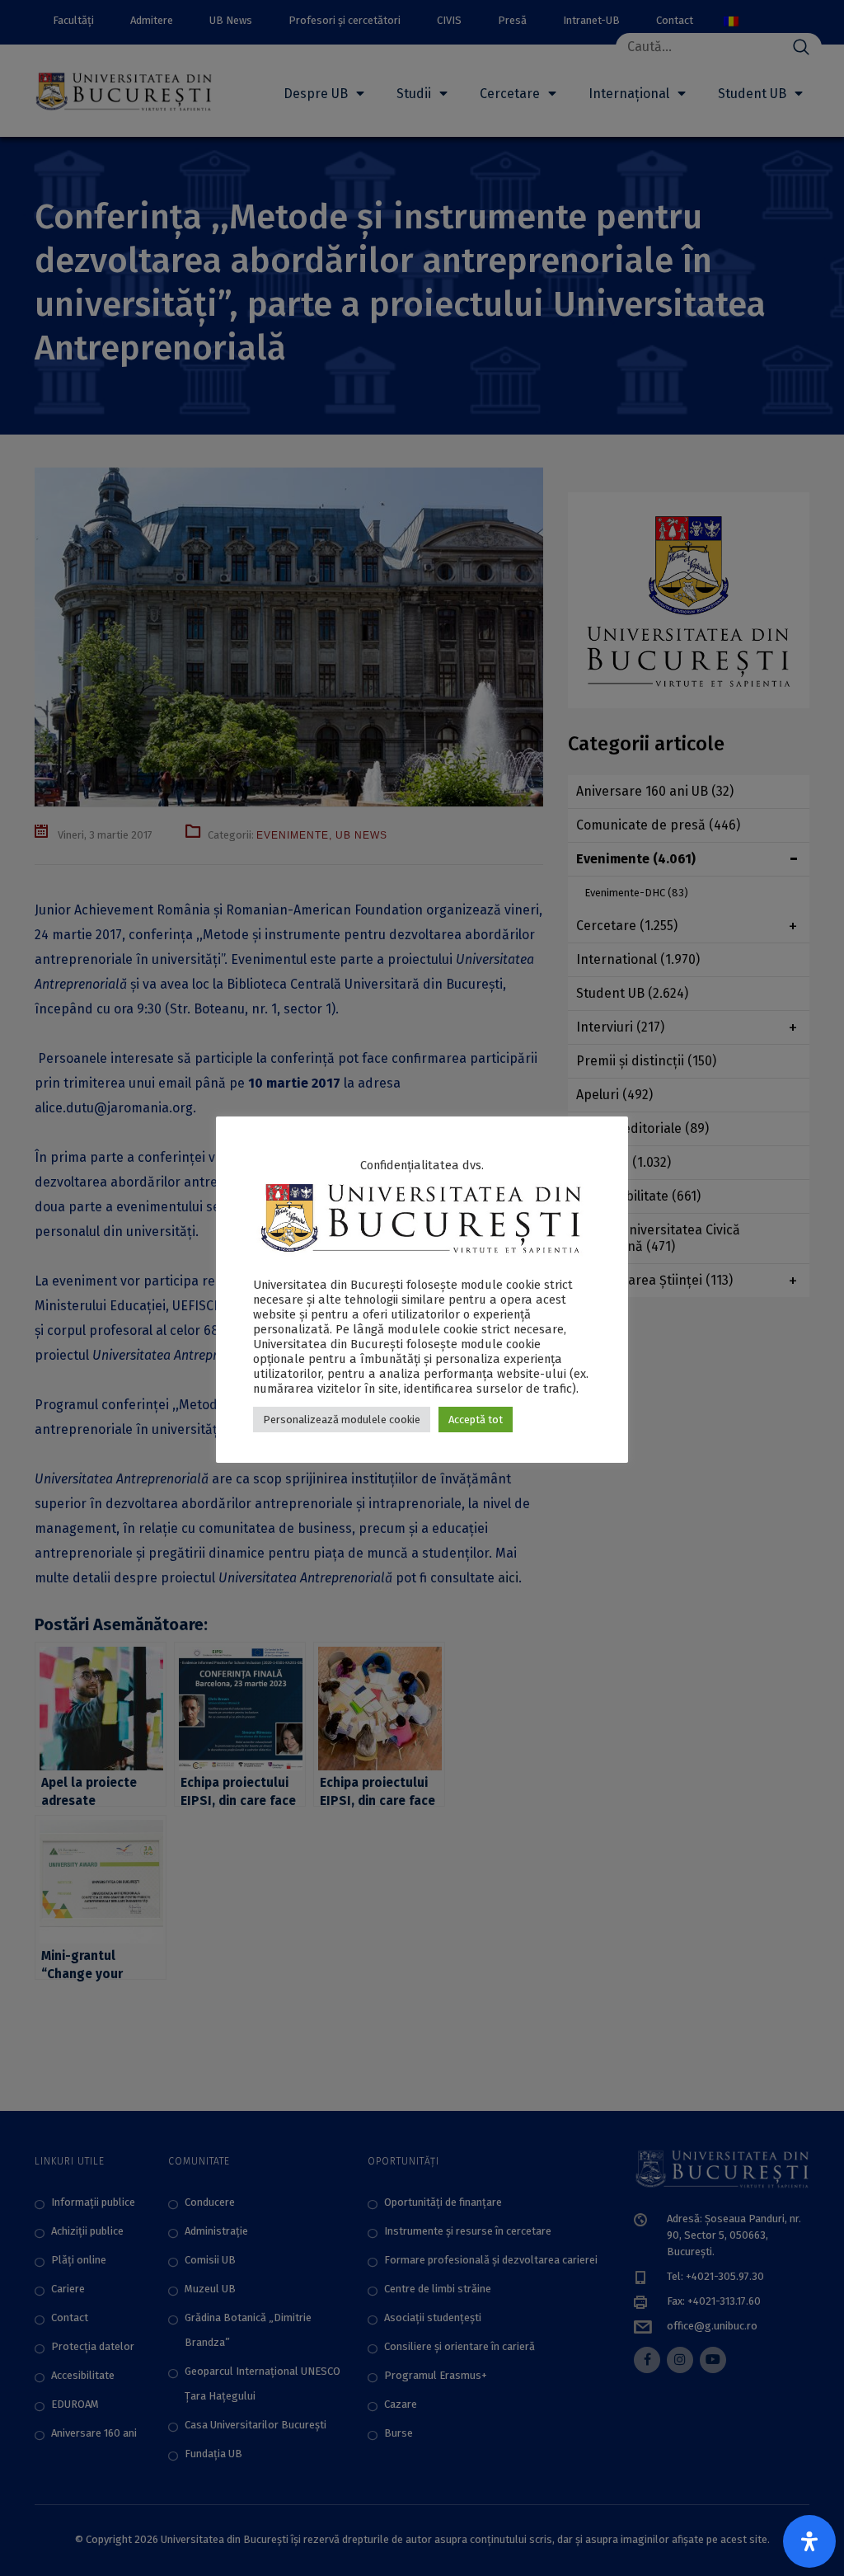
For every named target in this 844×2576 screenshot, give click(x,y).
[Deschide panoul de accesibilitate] (809, 2541)
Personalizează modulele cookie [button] (342, 1420)
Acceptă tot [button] (476, 1420)
